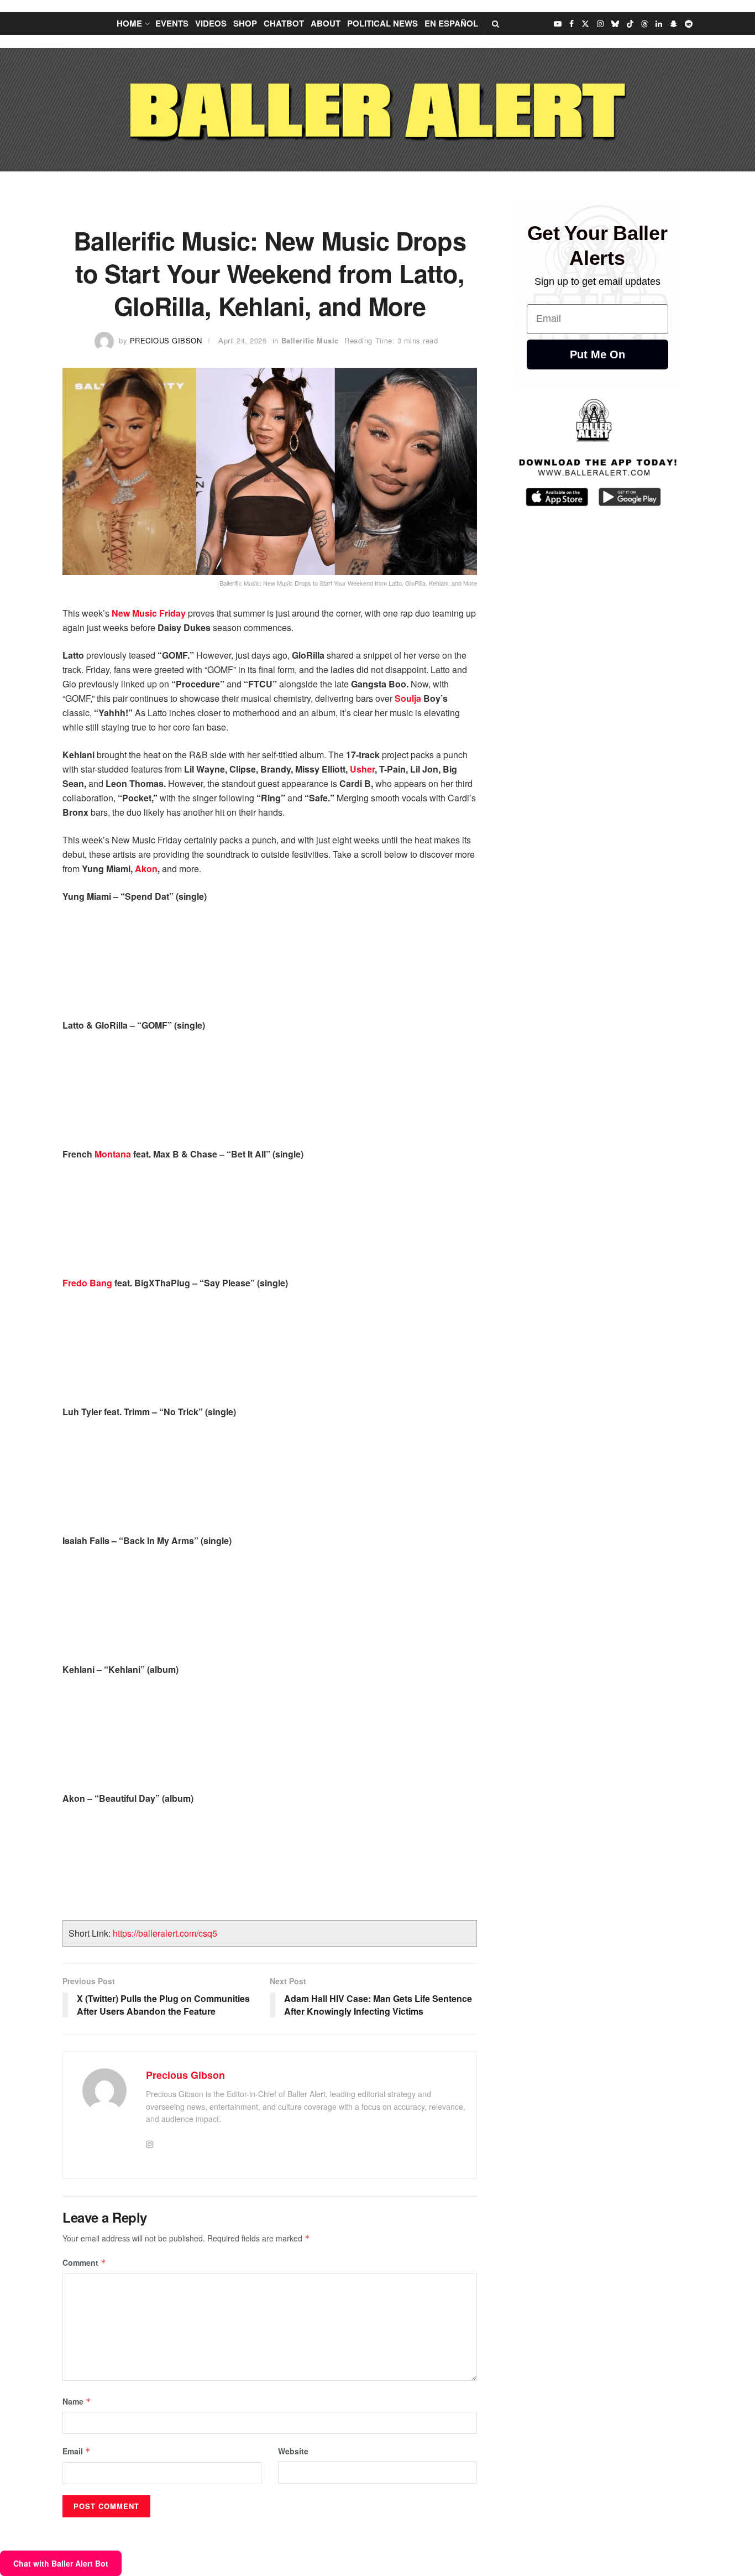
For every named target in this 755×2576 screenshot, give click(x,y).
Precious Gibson (166, 340)
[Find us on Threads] (644, 24)
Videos (211, 23)
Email (77, 2451)
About (326, 23)
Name (77, 2401)
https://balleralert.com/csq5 (165, 1933)
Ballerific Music (310, 340)
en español (451, 23)
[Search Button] (496, 24)
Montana (113, 1154)
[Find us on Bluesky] (615, 24)
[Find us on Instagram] (600, 24)
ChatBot (284, 23)
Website (293, 2451)
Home (129, 23)
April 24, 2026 (242, 340)
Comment (84, 2262)
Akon (146, 869)
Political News (382, 23)
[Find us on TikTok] (630, 24)
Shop (245, 23)
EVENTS (172, 23)
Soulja (408, 698)
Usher (362, 769)
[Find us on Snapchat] (673, 24)
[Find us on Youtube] (558, 24)
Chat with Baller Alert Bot (61, 2563)
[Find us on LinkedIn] (659, 24)
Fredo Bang (87, 1283)
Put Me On (597, 354)
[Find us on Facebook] (572, 24)
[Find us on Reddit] (689, 24)
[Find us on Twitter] (585, 24)
